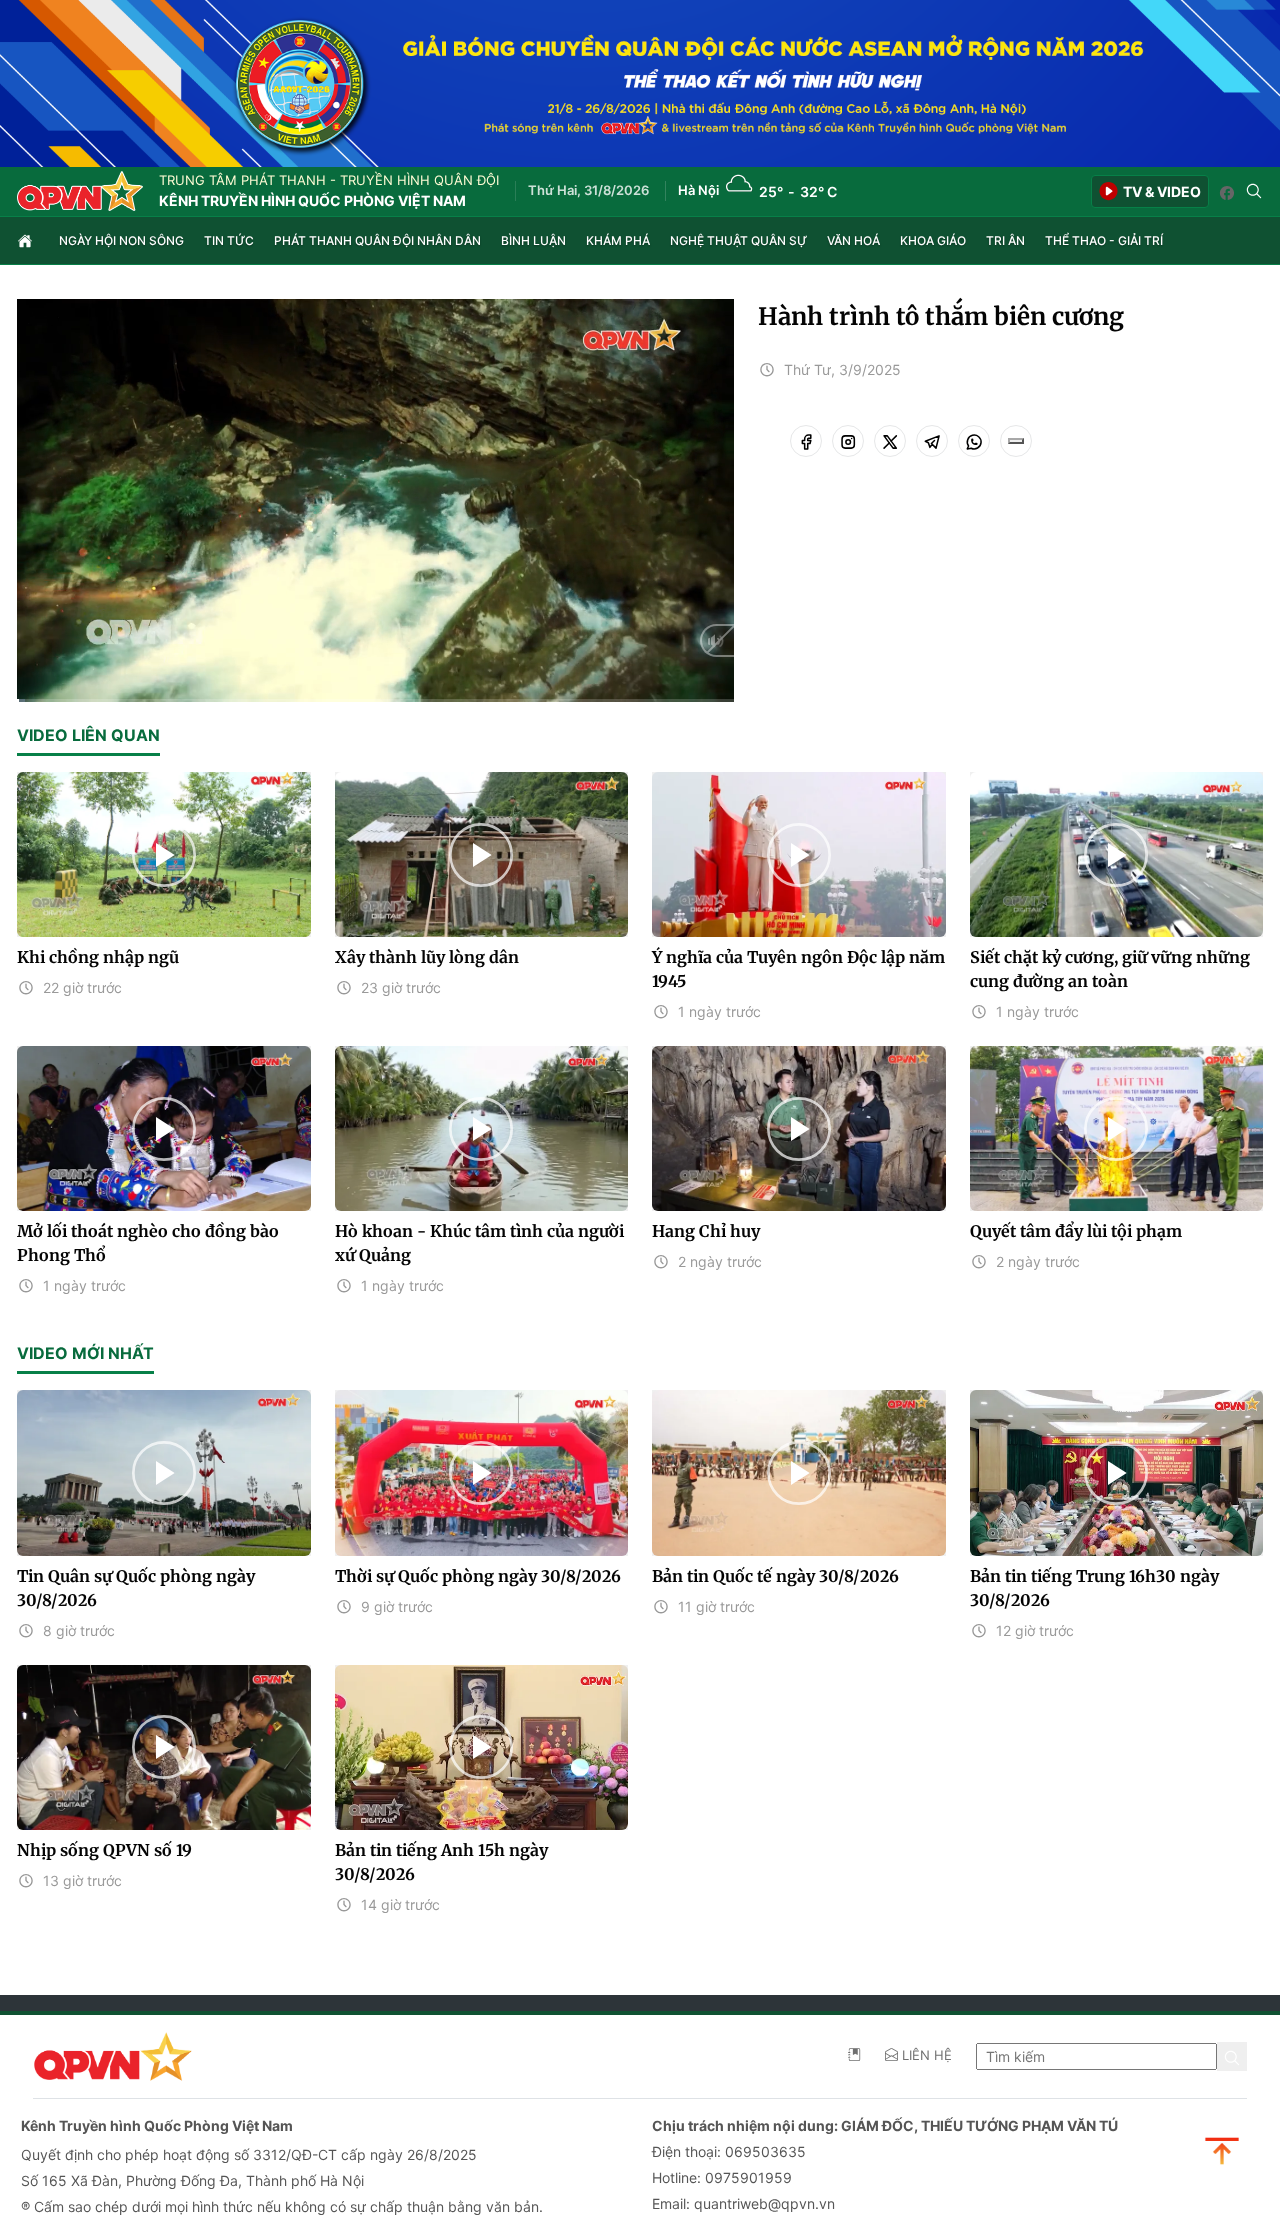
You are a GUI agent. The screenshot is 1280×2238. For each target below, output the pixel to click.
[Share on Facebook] (806, 441)
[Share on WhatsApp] (974, 441)
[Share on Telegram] (932, 441)
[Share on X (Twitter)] (890, 441)
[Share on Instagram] (848, 441)
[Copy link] (1016, 441)
